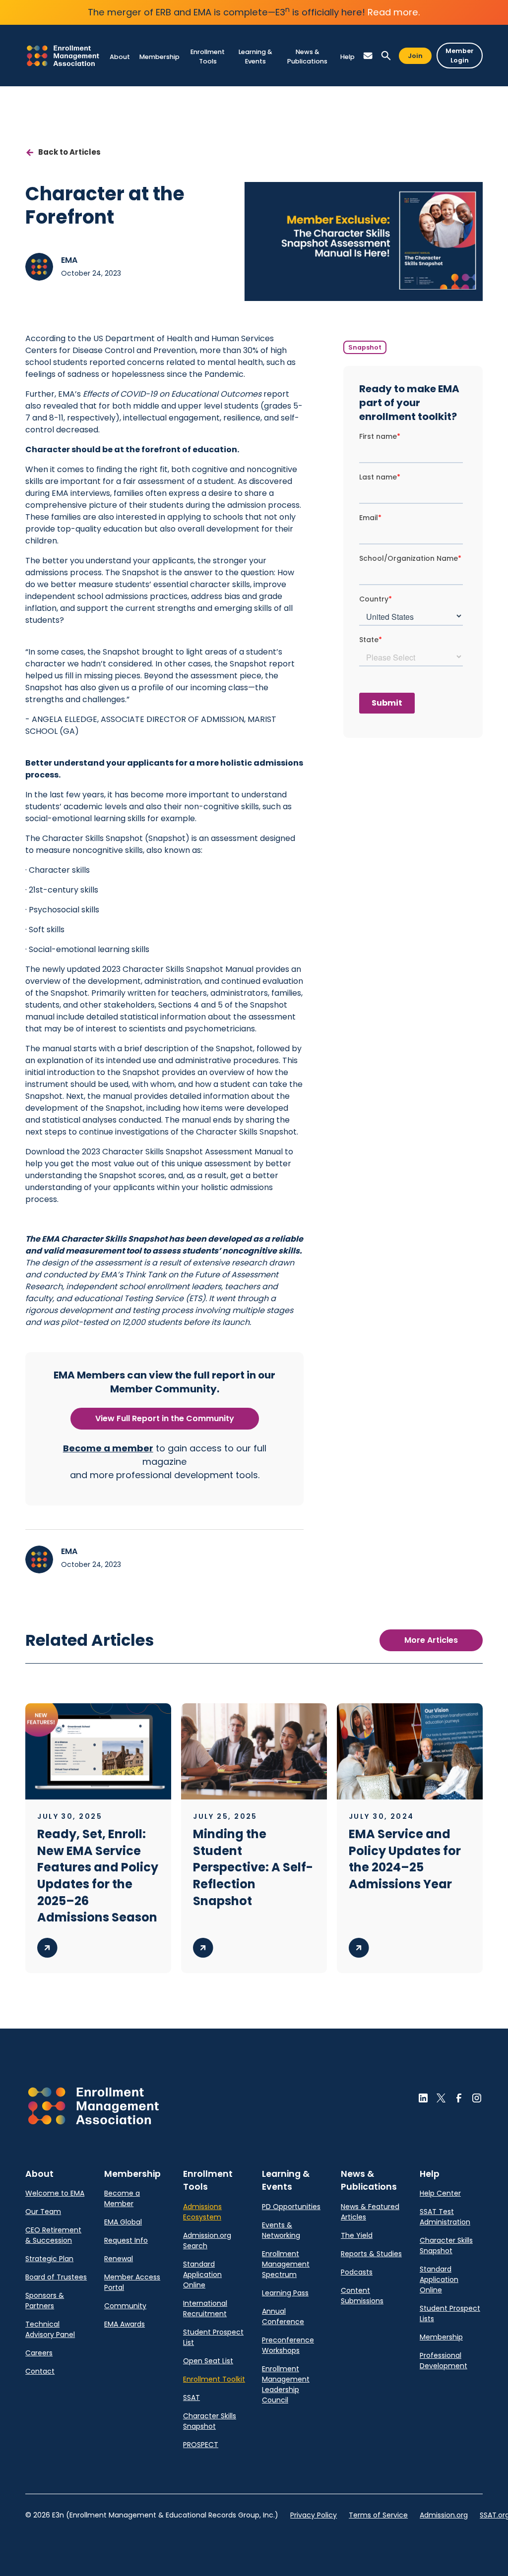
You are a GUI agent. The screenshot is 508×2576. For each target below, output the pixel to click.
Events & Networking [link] (281, 2230)
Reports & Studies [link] (371, 2254)
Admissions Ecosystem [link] (202, 2212)
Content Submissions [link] (362, 2296)
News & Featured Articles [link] (370, 2212)
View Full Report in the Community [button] (165, 1418)
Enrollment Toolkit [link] (214, 2379)
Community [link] (125, 2306)
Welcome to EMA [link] (55, 2193)
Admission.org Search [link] (207, 2241)
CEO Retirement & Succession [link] (53, 2235)
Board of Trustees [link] (56, 2277)
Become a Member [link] (122, 2198)
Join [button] (415, 56)
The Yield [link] (357, 2235)
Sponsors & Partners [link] (45, 2301)
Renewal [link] (119, 2259)
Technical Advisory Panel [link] (50, 2329)
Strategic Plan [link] (49, 2259)
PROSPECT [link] (201, 2445)
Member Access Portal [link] (132, 2282)
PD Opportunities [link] (291, 2207)
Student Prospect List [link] (213, 2337)
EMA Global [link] (123, 2222)
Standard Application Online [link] (202, 2275)
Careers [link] (39, 2353)
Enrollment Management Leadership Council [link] (286, 2384)
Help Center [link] (440, 2193)
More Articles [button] (431, 1640)
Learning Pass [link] (285, 2293)
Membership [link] (441, 2337)
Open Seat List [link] (208, 2361)
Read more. (394, 12)
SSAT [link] (191, 2397)
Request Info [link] (126, 2240)
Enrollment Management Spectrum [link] (286, 2264)
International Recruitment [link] (205, 2308)
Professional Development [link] (444, 2361)
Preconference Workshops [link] (288, 2345)
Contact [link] (40, 2371)
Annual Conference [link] (283, 2316)
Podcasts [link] (357, 2272)
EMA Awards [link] (125, 2324)
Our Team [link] (43, 2212)
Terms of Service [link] (378, 2515)
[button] (120, 57)
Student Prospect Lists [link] (450, 2313)
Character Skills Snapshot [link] (210, 2421)
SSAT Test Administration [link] (445, 2217)
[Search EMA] (386, 56)
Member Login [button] (460, 56)
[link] (63, 56)
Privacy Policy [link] (314, 2515)
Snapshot (365, 347)
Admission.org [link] (444, 2515)
